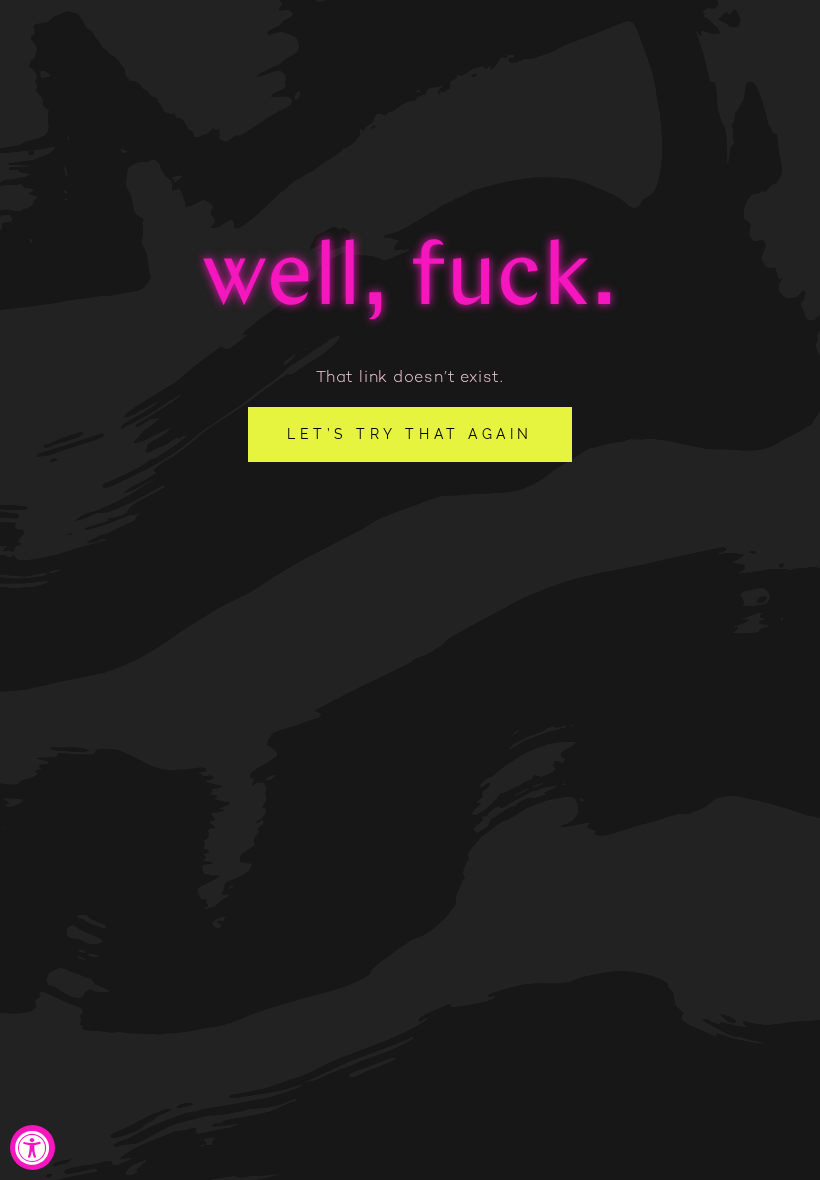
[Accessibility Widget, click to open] (32, 1147)
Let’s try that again (410, 434)
